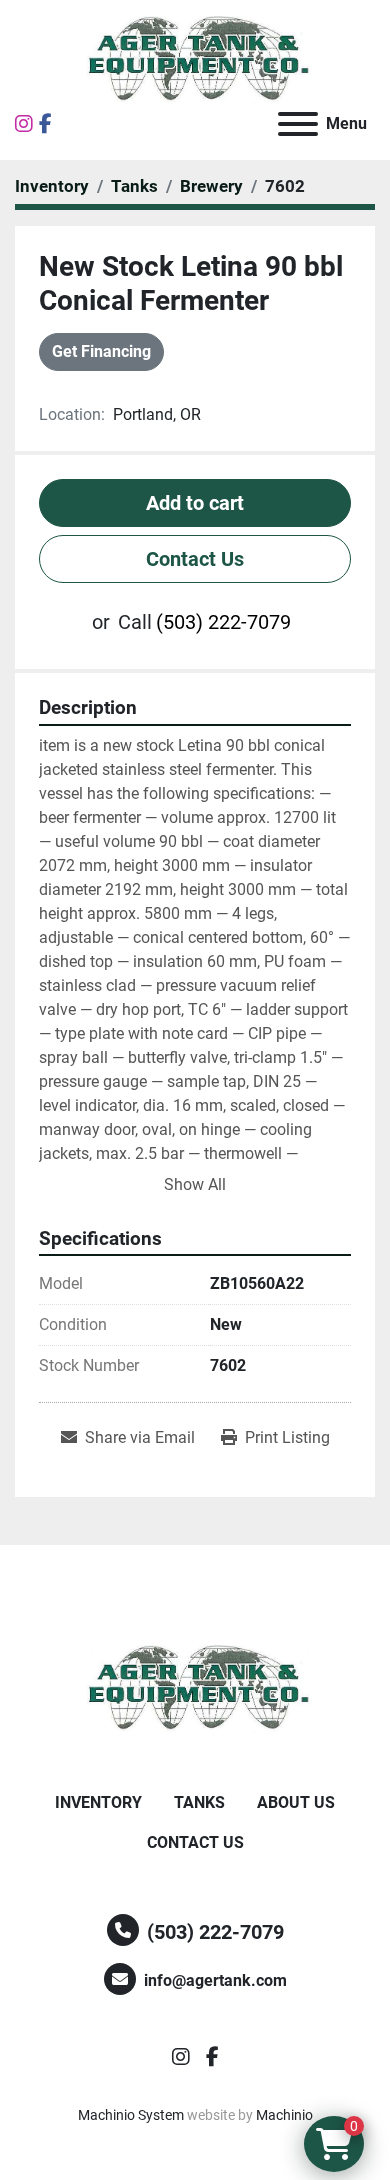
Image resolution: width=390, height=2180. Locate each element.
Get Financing (101, 351)
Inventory (98, 1802)
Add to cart (195, 503)
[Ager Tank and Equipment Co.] (195, 1687)
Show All (195, 1184)
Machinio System (131, 2115)
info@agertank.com (215, 1980)
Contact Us (195, 559)
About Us (296, 1802)
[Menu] (298, 124)
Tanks (199, 1802)
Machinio (284, 2115)
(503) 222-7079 (223, 622)
